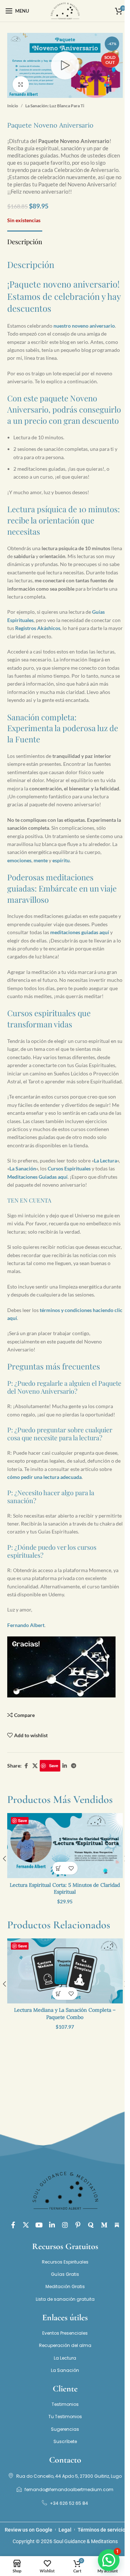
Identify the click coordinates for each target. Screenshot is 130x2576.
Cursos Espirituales (69, 1168)
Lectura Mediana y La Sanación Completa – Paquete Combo (65, 2014)
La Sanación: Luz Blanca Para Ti (55, 106)
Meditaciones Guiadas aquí (37, 1177)
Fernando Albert (26, 1625)
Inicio (13, 106)
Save (54, 1766)
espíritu (61, 860)
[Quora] (91, 2225)
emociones (19, 860)
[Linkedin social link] (65, 1766)
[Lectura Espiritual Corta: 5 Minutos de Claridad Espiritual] (65, 1846)
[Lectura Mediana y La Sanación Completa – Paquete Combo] (65, 1971)
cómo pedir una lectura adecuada (44, 1477)
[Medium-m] (104, 2225)
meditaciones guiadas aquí (80, 932)
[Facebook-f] (13, 2225)
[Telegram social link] (74, 1766)
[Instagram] (65, 2225)
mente (41, 860)
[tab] (25, 241)
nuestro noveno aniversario (84, 326)
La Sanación (23, 1168)
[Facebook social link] (26, 1766)
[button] (59, 1868)
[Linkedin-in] (52, 2225)
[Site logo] (65, 10)
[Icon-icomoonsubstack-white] (117, 2225)
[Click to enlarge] (21, 84)
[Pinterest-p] (78, 2225)
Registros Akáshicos (38, 628)
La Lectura (105, 1160)
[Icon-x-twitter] (26, 2225)
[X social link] (35, 1766)
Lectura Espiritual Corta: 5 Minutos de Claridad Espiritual (65, 1889)
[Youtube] (39, 2225)
